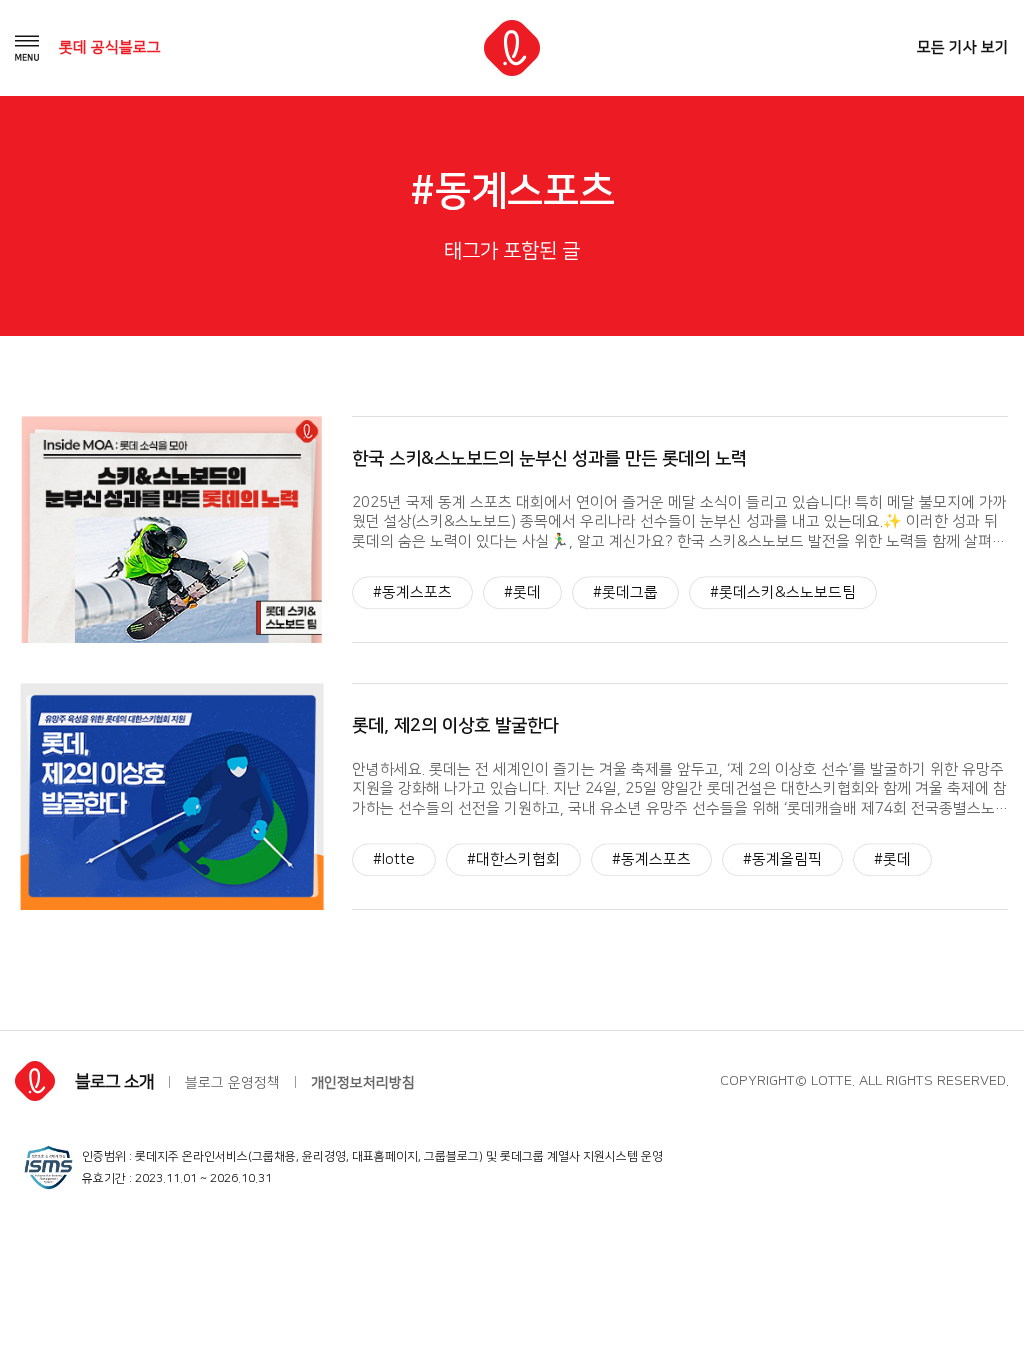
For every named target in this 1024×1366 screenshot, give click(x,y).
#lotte (394, 859)
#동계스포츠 (412, 592)
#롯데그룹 (625, 592)
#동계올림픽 (782, 859)
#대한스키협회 (513, 859)
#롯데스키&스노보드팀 (783, 592)
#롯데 (522, 592)
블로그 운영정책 (232, 1083)
